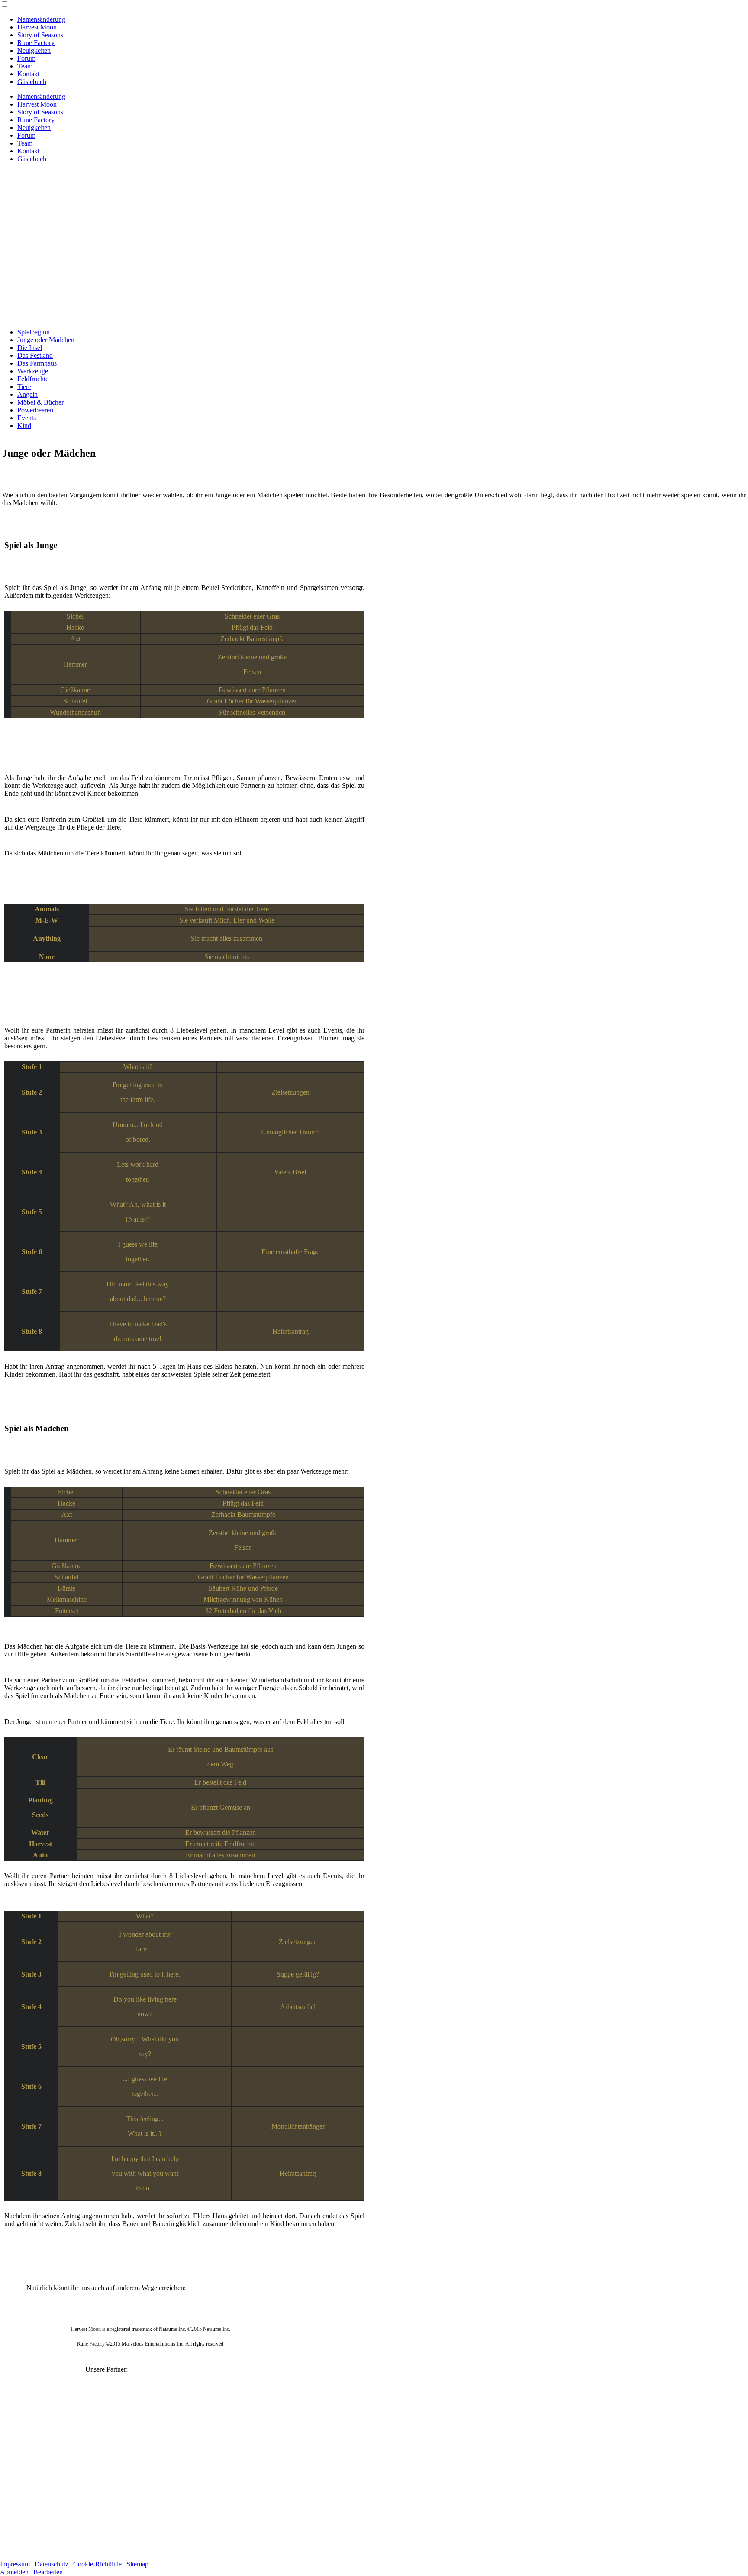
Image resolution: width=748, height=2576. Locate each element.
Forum (26, 58)
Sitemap (137, 2564)
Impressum (15, 2564)
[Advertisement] (374, 230)
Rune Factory (36, 43)
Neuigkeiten (34, 50)
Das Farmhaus (37, 363)
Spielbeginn (34, 332)
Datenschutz (52, 2564)
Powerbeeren (35, 410)
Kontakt (28, 74)
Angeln (27, 394)
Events (27, 418)
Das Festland (35, 355)
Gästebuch (32, 82)
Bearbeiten (48, 2572)
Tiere (24, 387)
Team (25, 66)
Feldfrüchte (33, 379)
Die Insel (30, 348)
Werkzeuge (33, 371)
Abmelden (14, 2572)
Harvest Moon (37, 27)
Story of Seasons (40, 35)
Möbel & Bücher (40, 402)
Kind (24, 426)
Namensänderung (41, 19)
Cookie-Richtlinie (97, 2564)
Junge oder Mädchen (46, 340)
